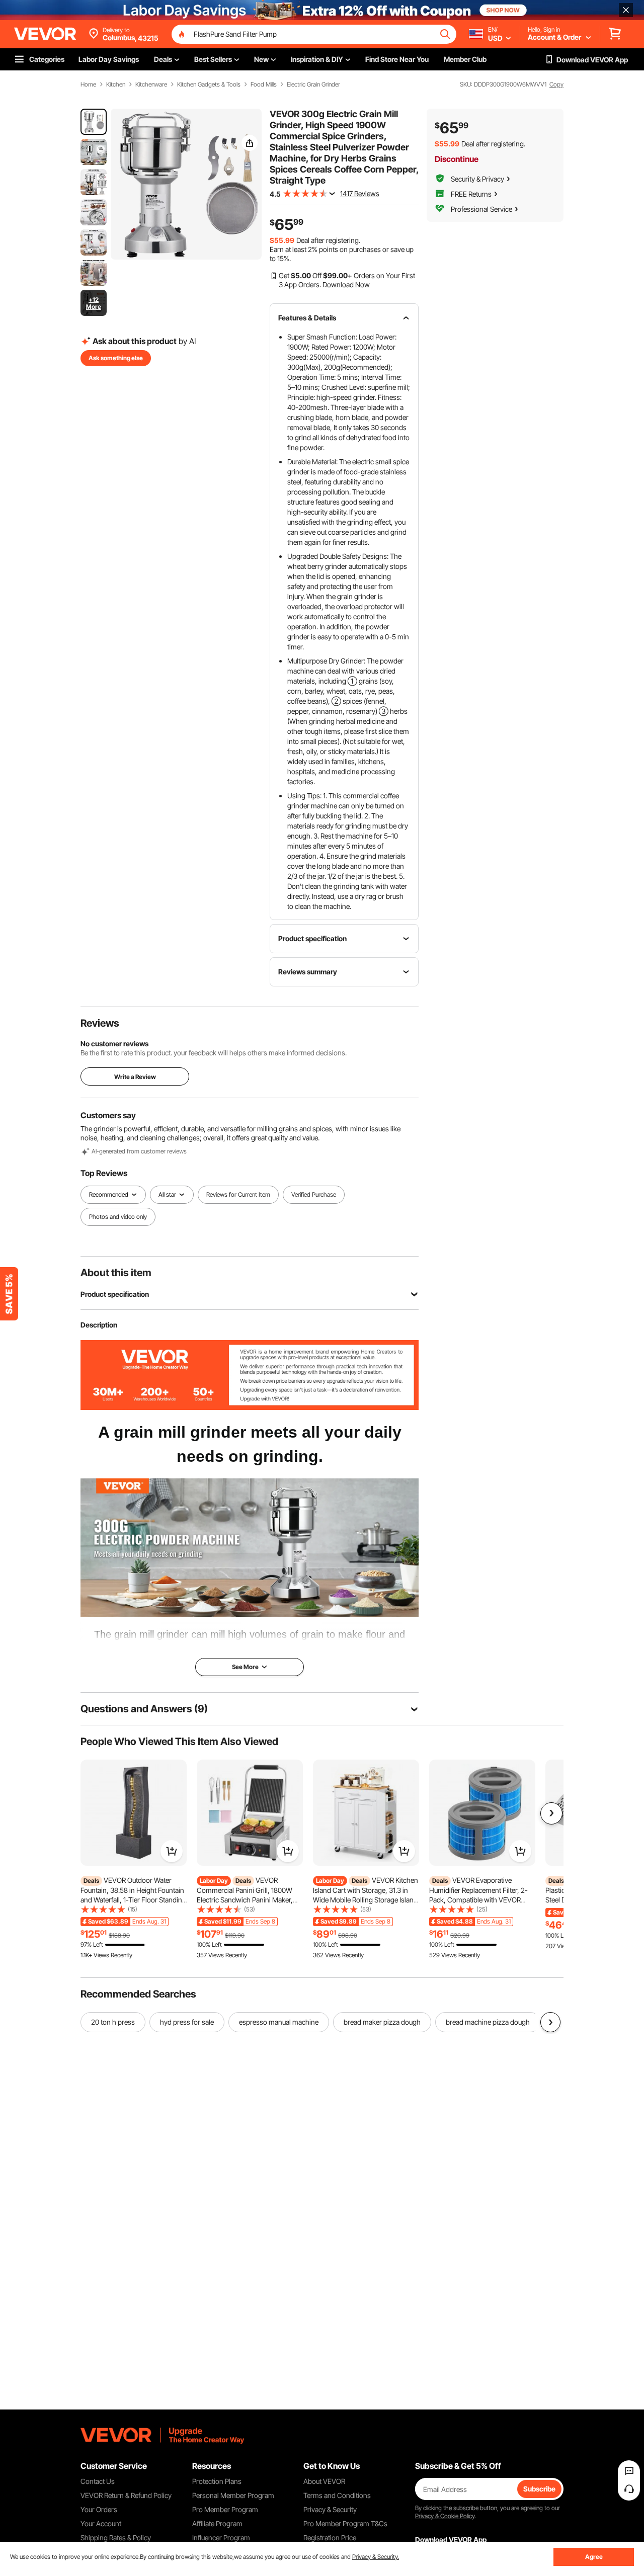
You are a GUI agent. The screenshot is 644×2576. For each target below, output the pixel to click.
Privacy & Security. (376, 2557)
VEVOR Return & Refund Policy (126, 2495)
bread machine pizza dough (488, 2022)
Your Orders (99, 2509)
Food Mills (264, 85)
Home (88, 85)
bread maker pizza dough (382, 2022)
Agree (594, 2557)
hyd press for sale (187, 2022)
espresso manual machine (279, 2022)
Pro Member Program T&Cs (345, 2523)
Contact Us (98, 2481)
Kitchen (116, 85)
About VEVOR (324, 2481)
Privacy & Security (330, 2509)
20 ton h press (113, 2022)
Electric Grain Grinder (313, 85)
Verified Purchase (314, 1194)
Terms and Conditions (337, 2495)
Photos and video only (118, 1217)
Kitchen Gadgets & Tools (209, 85)
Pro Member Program (225, 2509)
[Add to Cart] (172, 1851)
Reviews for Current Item (238, 1194)
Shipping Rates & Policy (116, 2538)
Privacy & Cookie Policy (445, 2516)
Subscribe (539, 2489)
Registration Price (330, 2538)
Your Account (101, 2523)
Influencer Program (221, 2538)
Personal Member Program (233, 2495)
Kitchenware (151, 85)
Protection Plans (217, 2481)
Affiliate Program (217, 2523)
